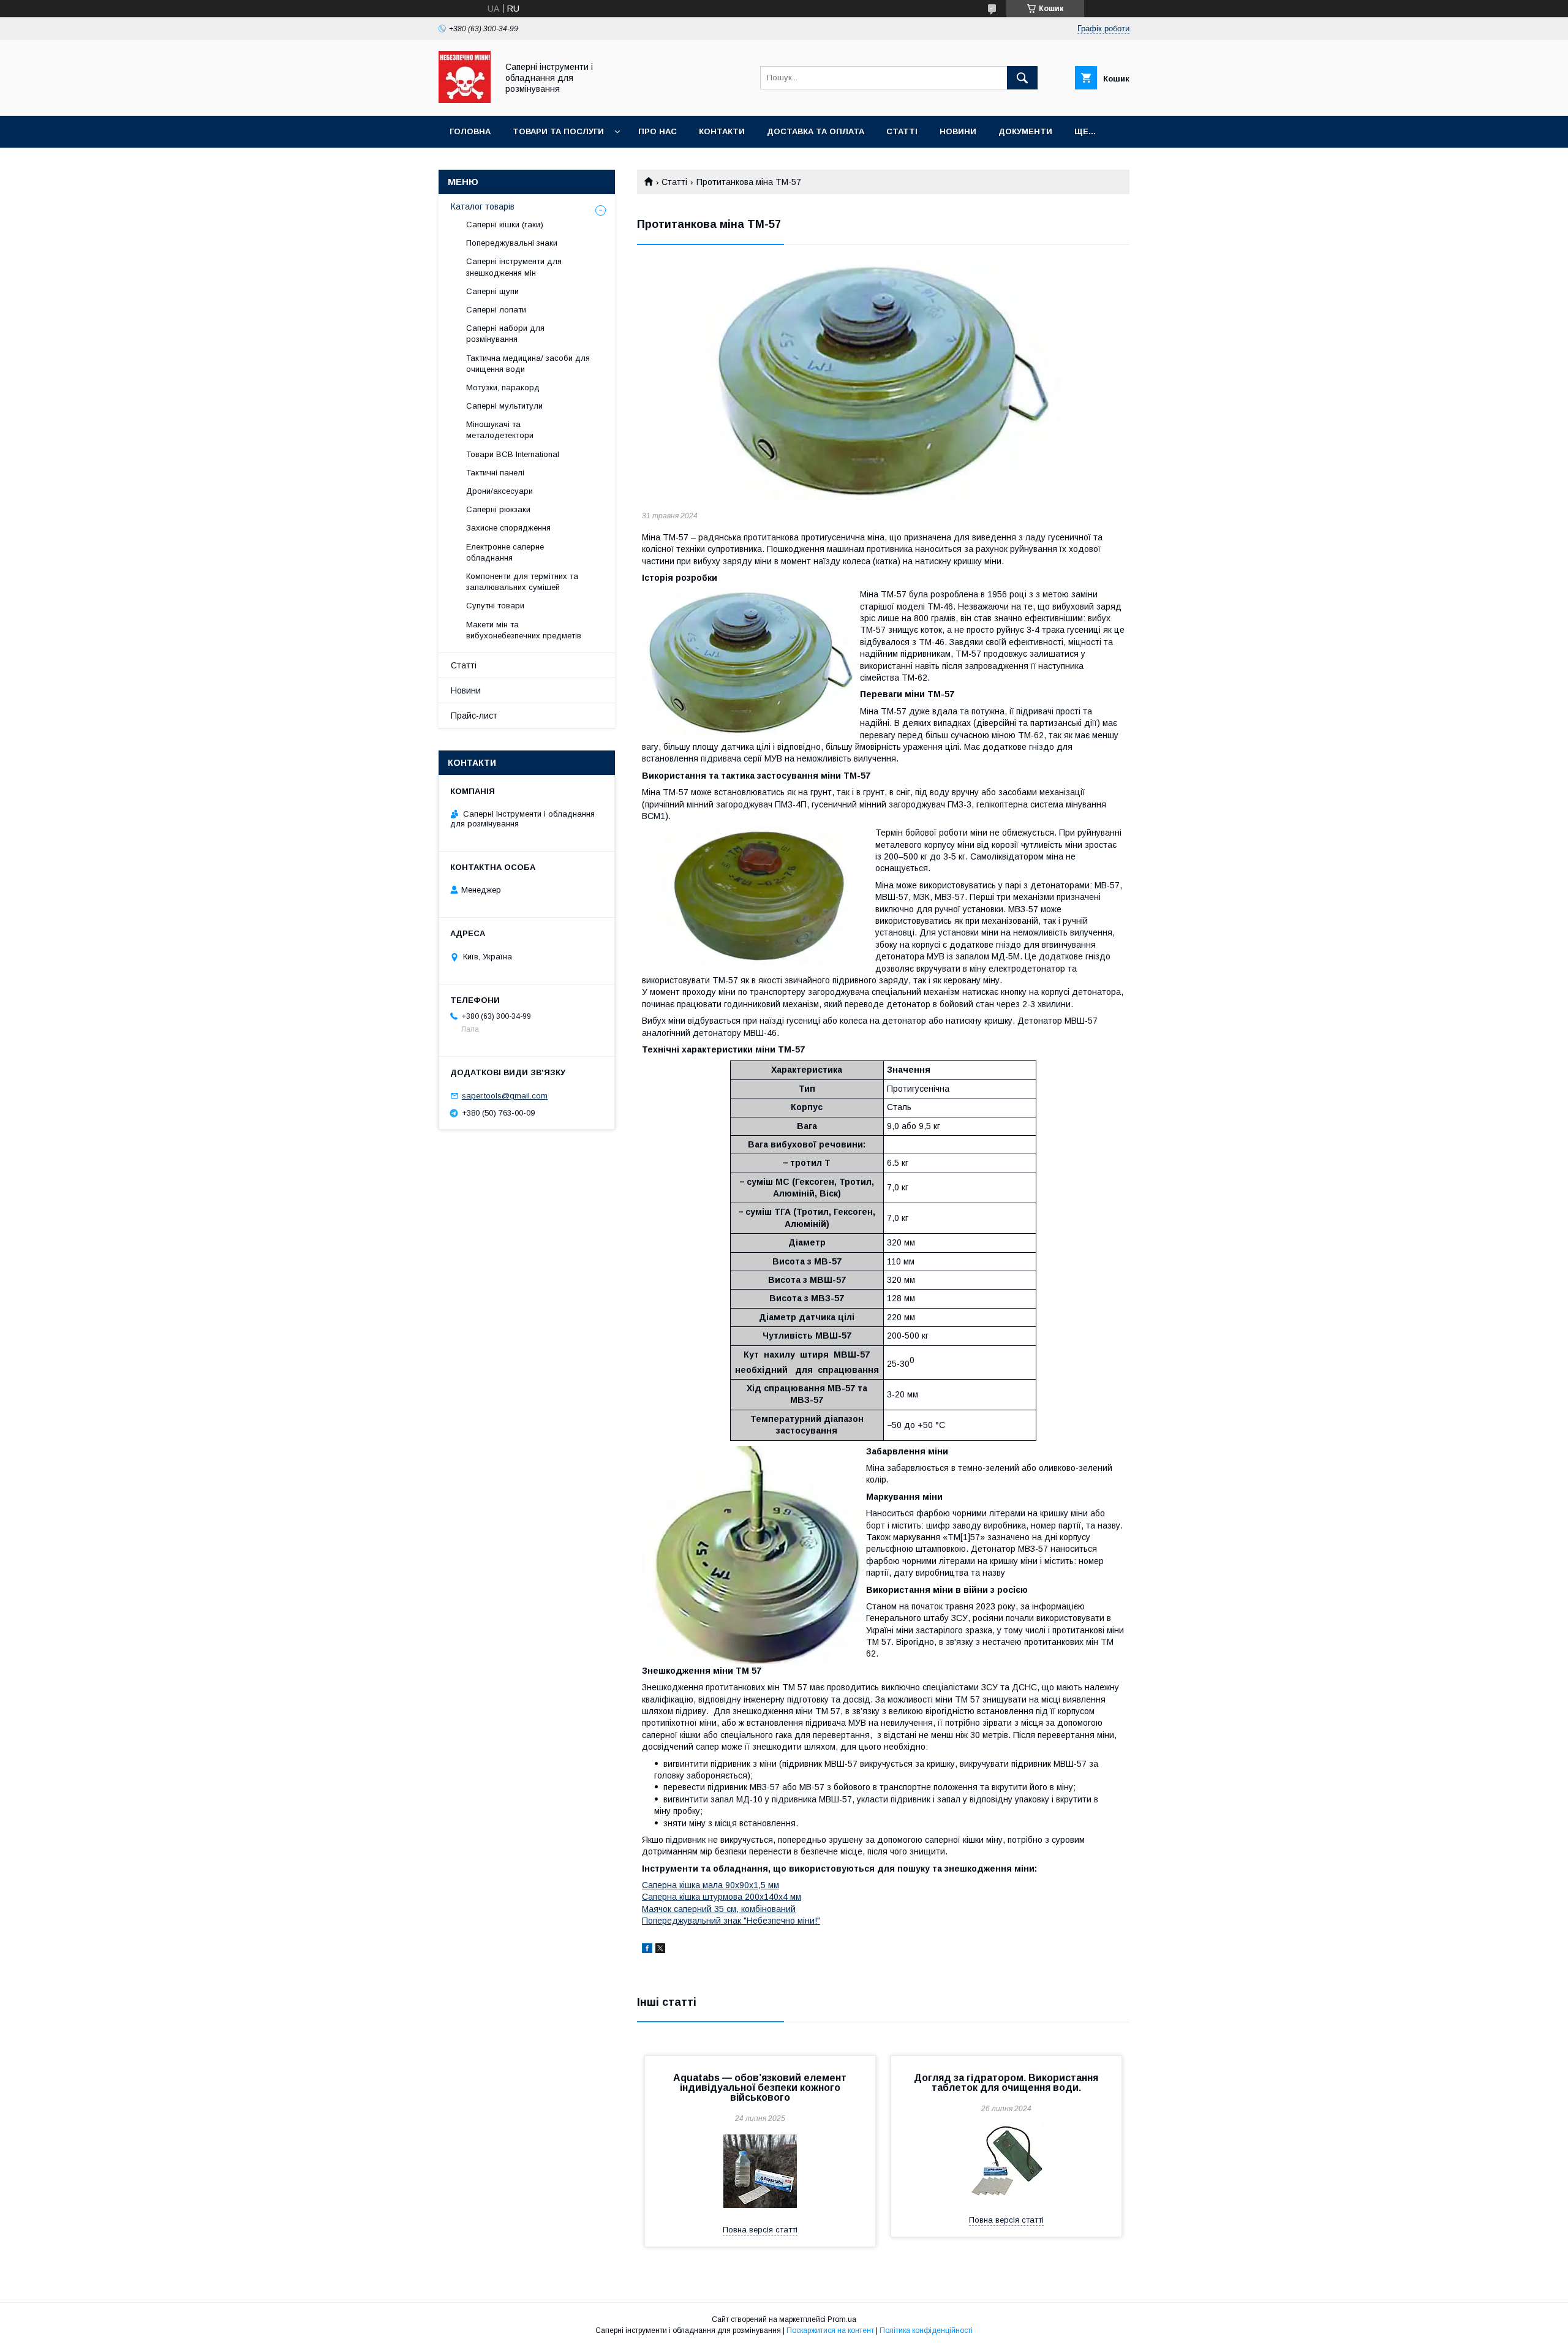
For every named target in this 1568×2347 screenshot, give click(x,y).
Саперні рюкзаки (498, 509)
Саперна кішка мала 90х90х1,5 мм (710, 1885)
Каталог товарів (483, 206)
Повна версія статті (760, 2230)
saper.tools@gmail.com (505, 1096)
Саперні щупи (492, 291)
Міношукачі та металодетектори (501, 430)
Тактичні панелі (495, 473)
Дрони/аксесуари (499, 491)
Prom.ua (842, 2319)
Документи (1025, 131)
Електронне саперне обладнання (505, 552)
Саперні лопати (496, 310)
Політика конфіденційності (926, 2330)
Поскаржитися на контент (830, 2330)
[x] (660, 1950)
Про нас (658, 131)
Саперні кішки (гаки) (505, 225)
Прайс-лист (474, 716)
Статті (902, 131)
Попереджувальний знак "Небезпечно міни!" (731, 1921)
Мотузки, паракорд (503, 387)
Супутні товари (495, 606)
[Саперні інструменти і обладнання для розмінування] (465, 100)
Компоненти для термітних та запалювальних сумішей (522, 582)
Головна (470, 131)
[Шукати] (1022, 78)
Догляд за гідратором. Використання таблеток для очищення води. (1006, 2083)
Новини (958, 131)
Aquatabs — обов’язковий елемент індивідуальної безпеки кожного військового (760, 2088)
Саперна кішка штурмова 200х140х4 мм (722, 1897)
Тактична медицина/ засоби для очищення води (528, 364)
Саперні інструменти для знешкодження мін (514, 267)
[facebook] (647, 1950)
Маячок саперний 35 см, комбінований (719, 1909)
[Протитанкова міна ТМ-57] (883, 380)
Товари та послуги (558, 131)
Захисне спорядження (508, 528)
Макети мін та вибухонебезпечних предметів (524, 630)
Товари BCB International (513, 454)
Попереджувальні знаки (512, 243)
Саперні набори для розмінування (505, 334)
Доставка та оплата (816, 131)
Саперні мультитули (504, 406)
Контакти (722, 131)
